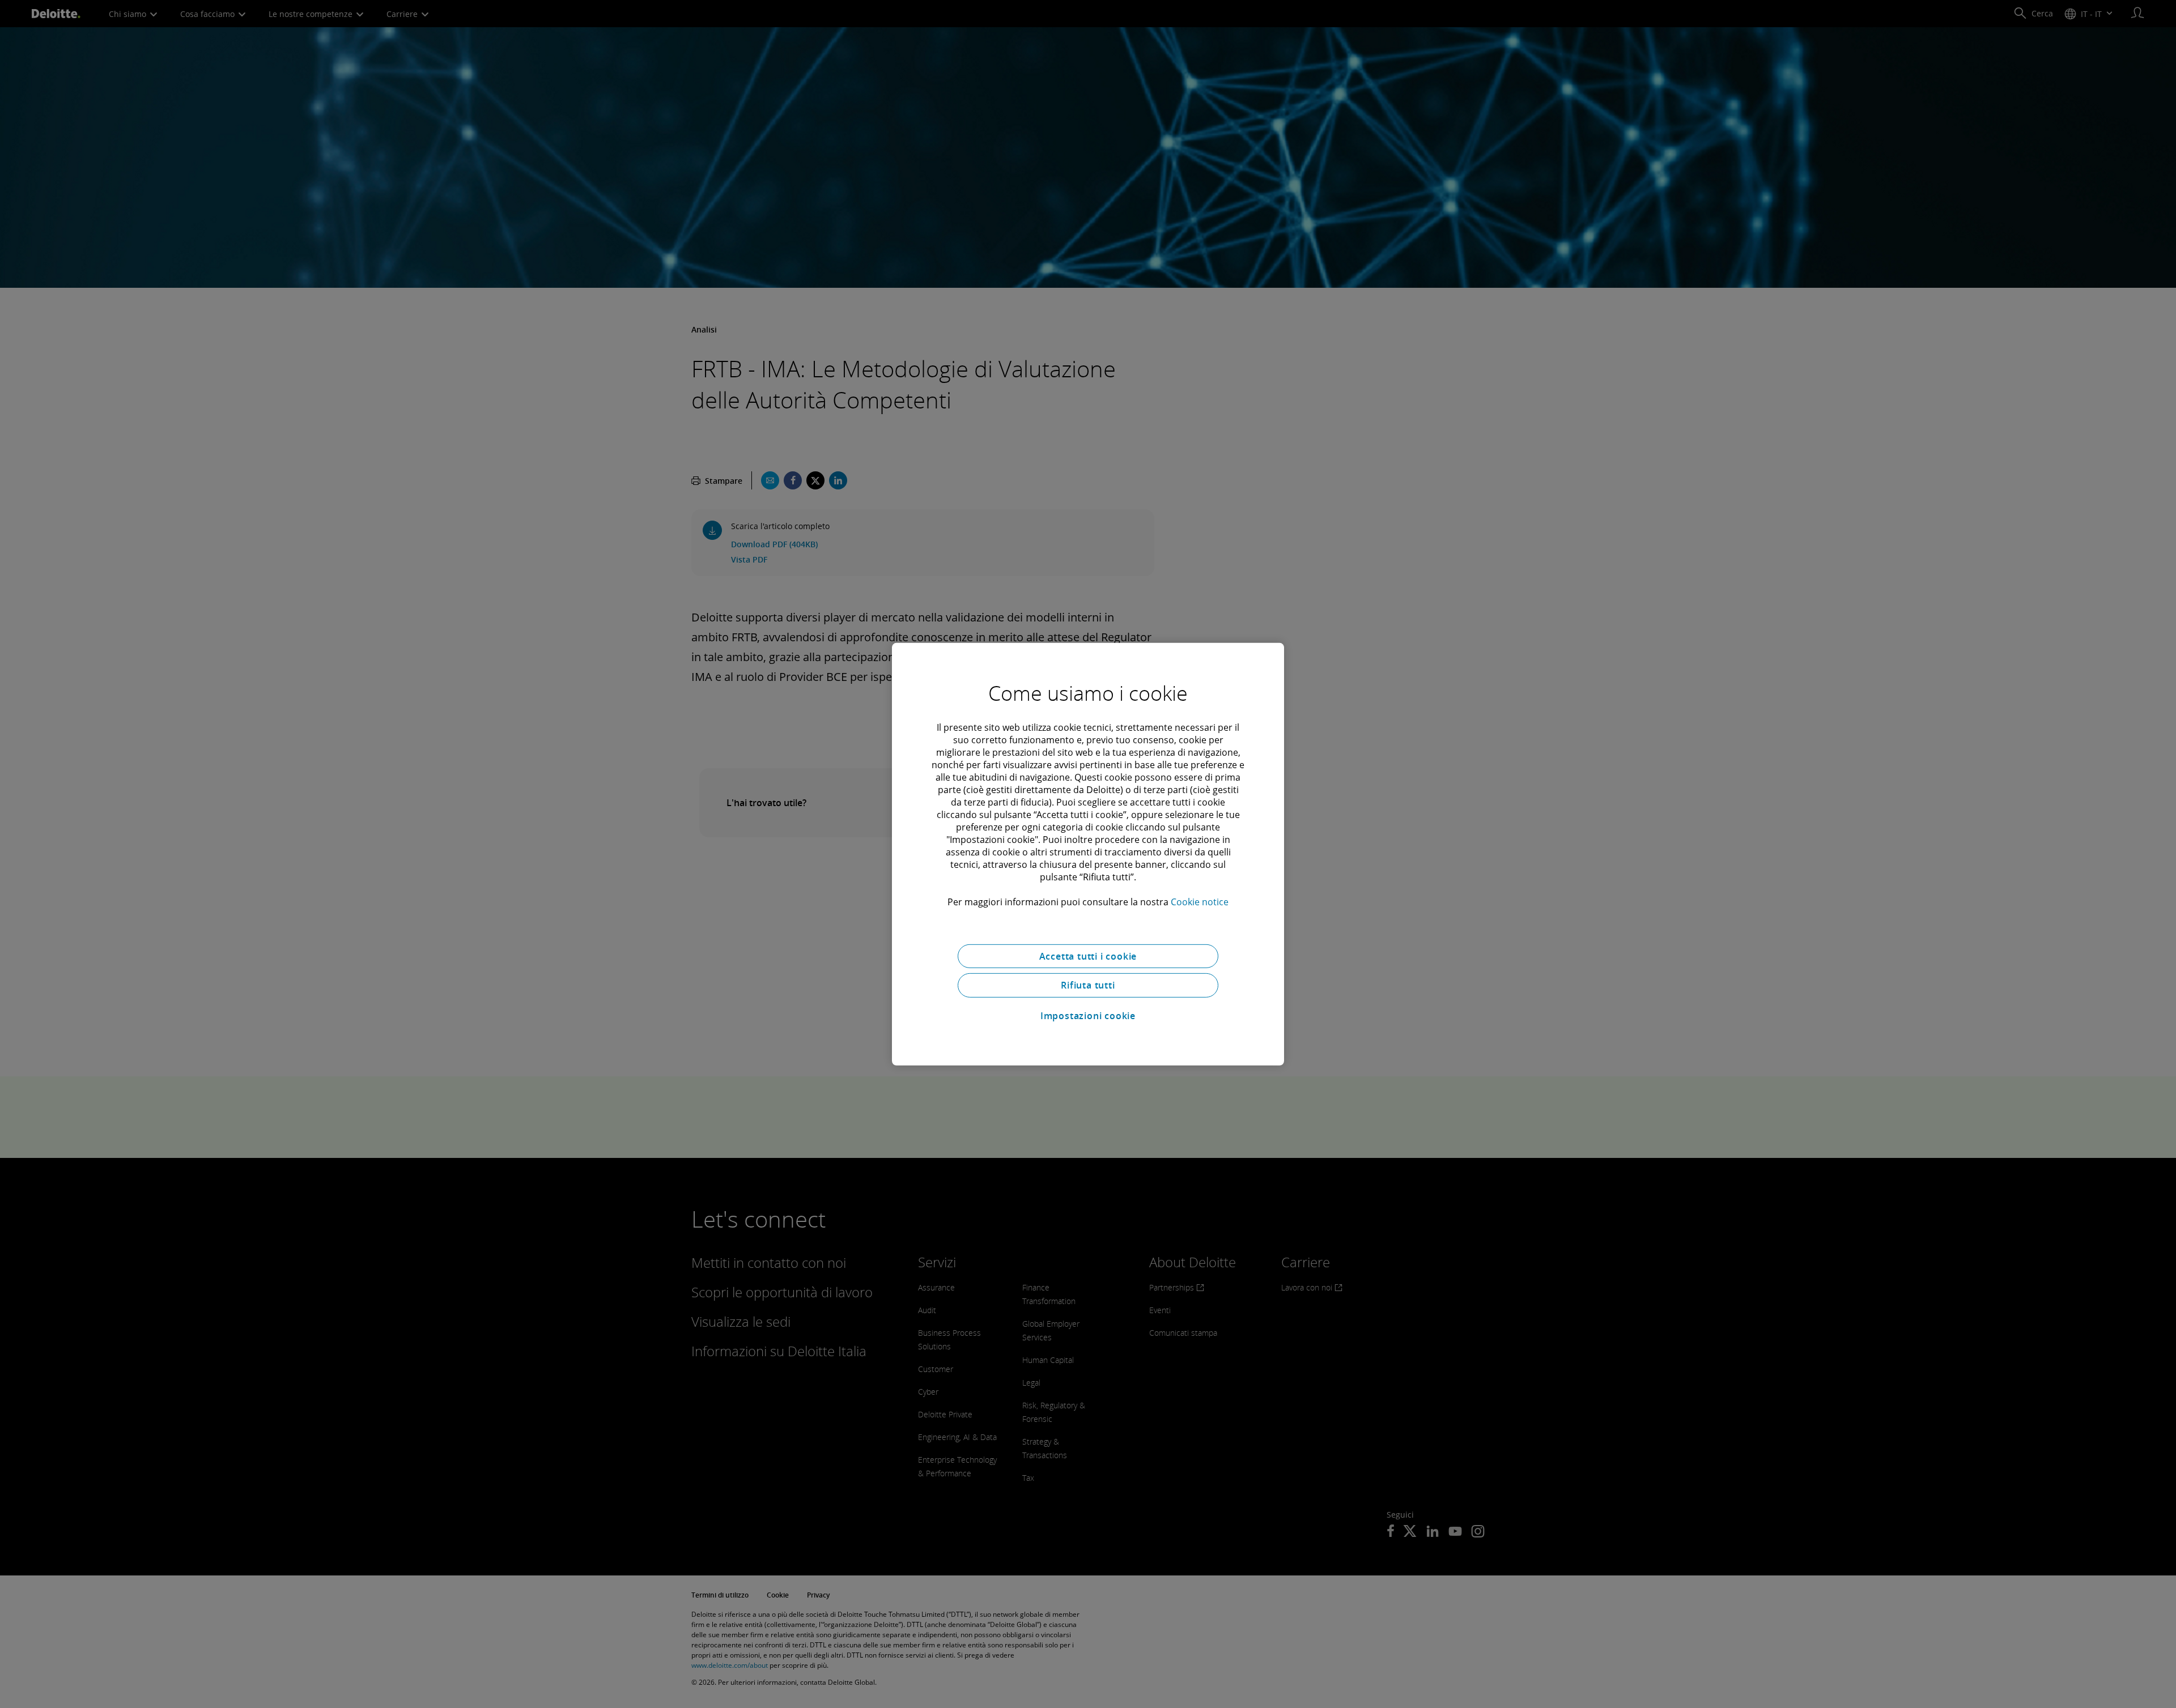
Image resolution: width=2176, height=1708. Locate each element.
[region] (1088, 854)
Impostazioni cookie (1088, 1016)
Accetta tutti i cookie (1088, 956)
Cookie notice (1200, 901)
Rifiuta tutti (1088, 985)
